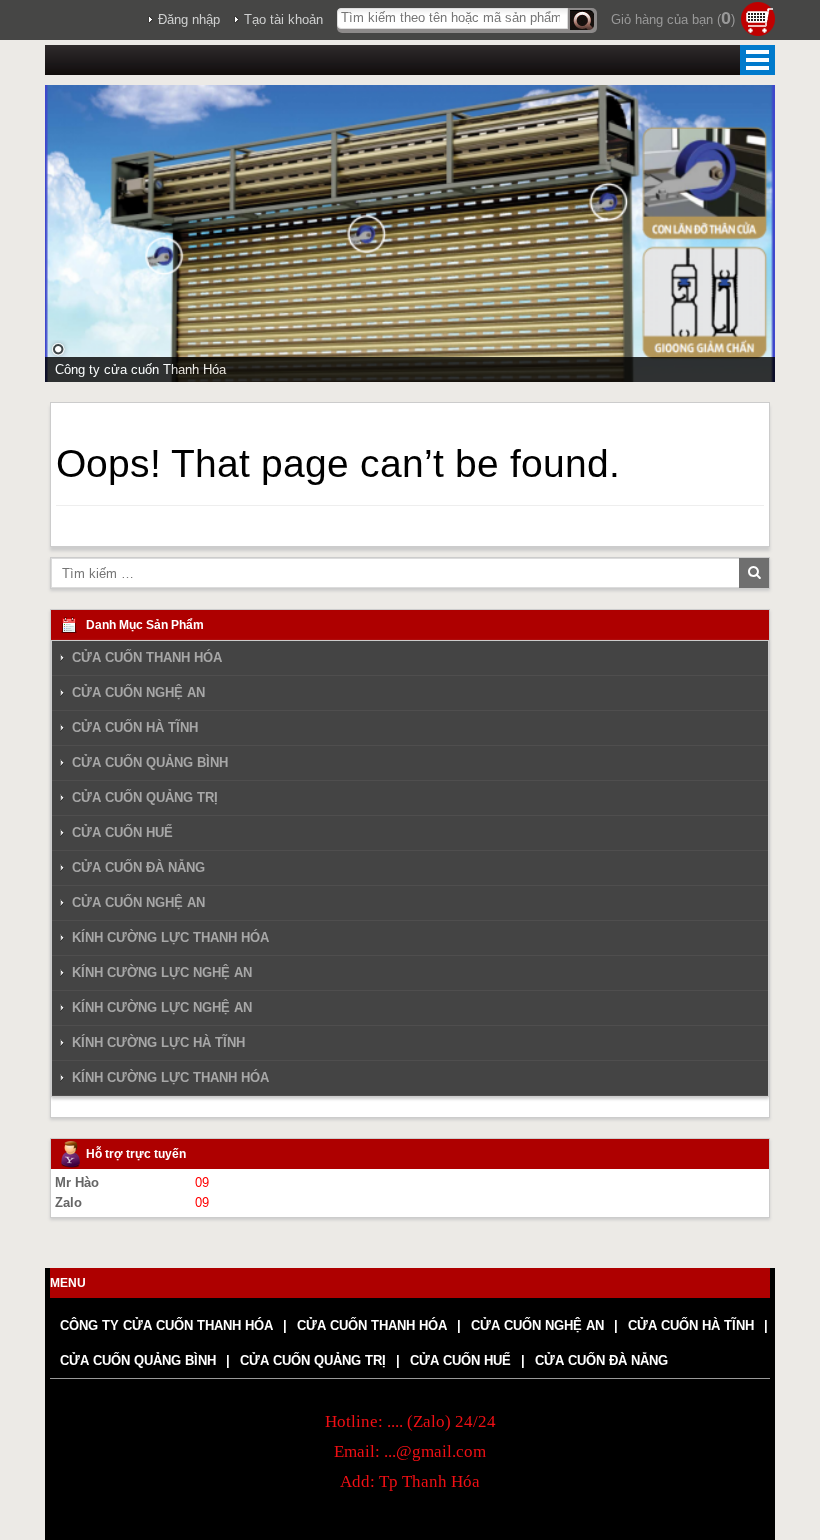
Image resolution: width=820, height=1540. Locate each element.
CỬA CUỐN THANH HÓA (147, 657)
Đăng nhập (189, 19)
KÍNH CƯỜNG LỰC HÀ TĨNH (158, 1042)
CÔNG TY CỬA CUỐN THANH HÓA (166, 1325)
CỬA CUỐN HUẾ (122, 832)
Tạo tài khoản (283, 19)
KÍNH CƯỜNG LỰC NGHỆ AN (162, 972)
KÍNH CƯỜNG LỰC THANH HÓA (170, 937)
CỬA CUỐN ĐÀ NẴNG (138, 867)
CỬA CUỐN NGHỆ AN (138, 692)
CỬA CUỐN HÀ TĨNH (135, 727)
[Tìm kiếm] (582, 20)
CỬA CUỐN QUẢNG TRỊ (145, 797)
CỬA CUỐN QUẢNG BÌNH (150, 762)
